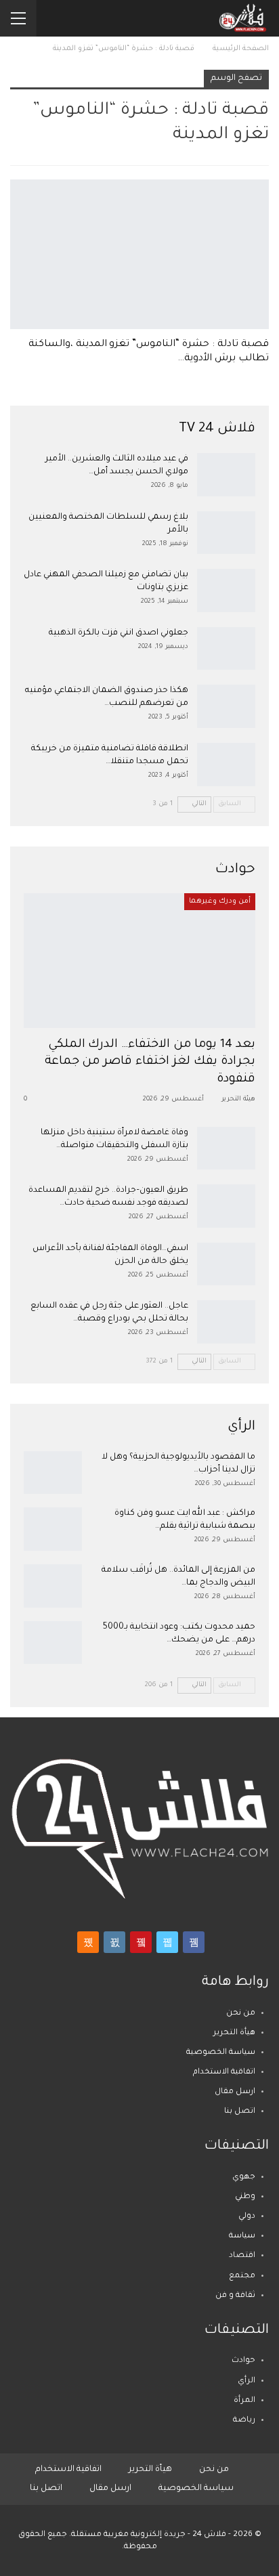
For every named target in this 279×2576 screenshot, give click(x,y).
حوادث (243, 2361)
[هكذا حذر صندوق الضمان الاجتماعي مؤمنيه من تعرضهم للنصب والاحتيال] (226, 706)
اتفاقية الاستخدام (224, 2073)
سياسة (242, 2236)
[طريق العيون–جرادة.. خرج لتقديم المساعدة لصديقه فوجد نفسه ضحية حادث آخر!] (226, 1206)
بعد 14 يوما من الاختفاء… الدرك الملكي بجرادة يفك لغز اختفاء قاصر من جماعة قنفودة (150, 1062)
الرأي (246, 2381)
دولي (247, 2217)
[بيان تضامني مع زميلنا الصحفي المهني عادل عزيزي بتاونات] (226, 591)
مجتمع (242, 2276)
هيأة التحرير (234, 2033)
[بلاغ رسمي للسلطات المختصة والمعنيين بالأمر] (226, 533)
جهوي (244, 2177)
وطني (245, 2197)
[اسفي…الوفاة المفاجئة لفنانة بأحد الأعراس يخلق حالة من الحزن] (226, 1264)
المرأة (244, 2401)
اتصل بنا (240, 2112)
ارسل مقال (235, 2092)
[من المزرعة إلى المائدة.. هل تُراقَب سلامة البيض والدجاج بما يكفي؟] (53, 1586)
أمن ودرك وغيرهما (220, 901)
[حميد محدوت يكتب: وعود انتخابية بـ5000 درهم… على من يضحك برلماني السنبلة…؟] (53, 1643)
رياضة (244, 2421)
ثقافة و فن (235, 2296)
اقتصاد (242, 2256)
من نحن (241, 2014)
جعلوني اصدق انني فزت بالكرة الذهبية (119, 633)
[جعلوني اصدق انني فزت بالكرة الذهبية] (226, 649)
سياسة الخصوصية (221, 2053)
